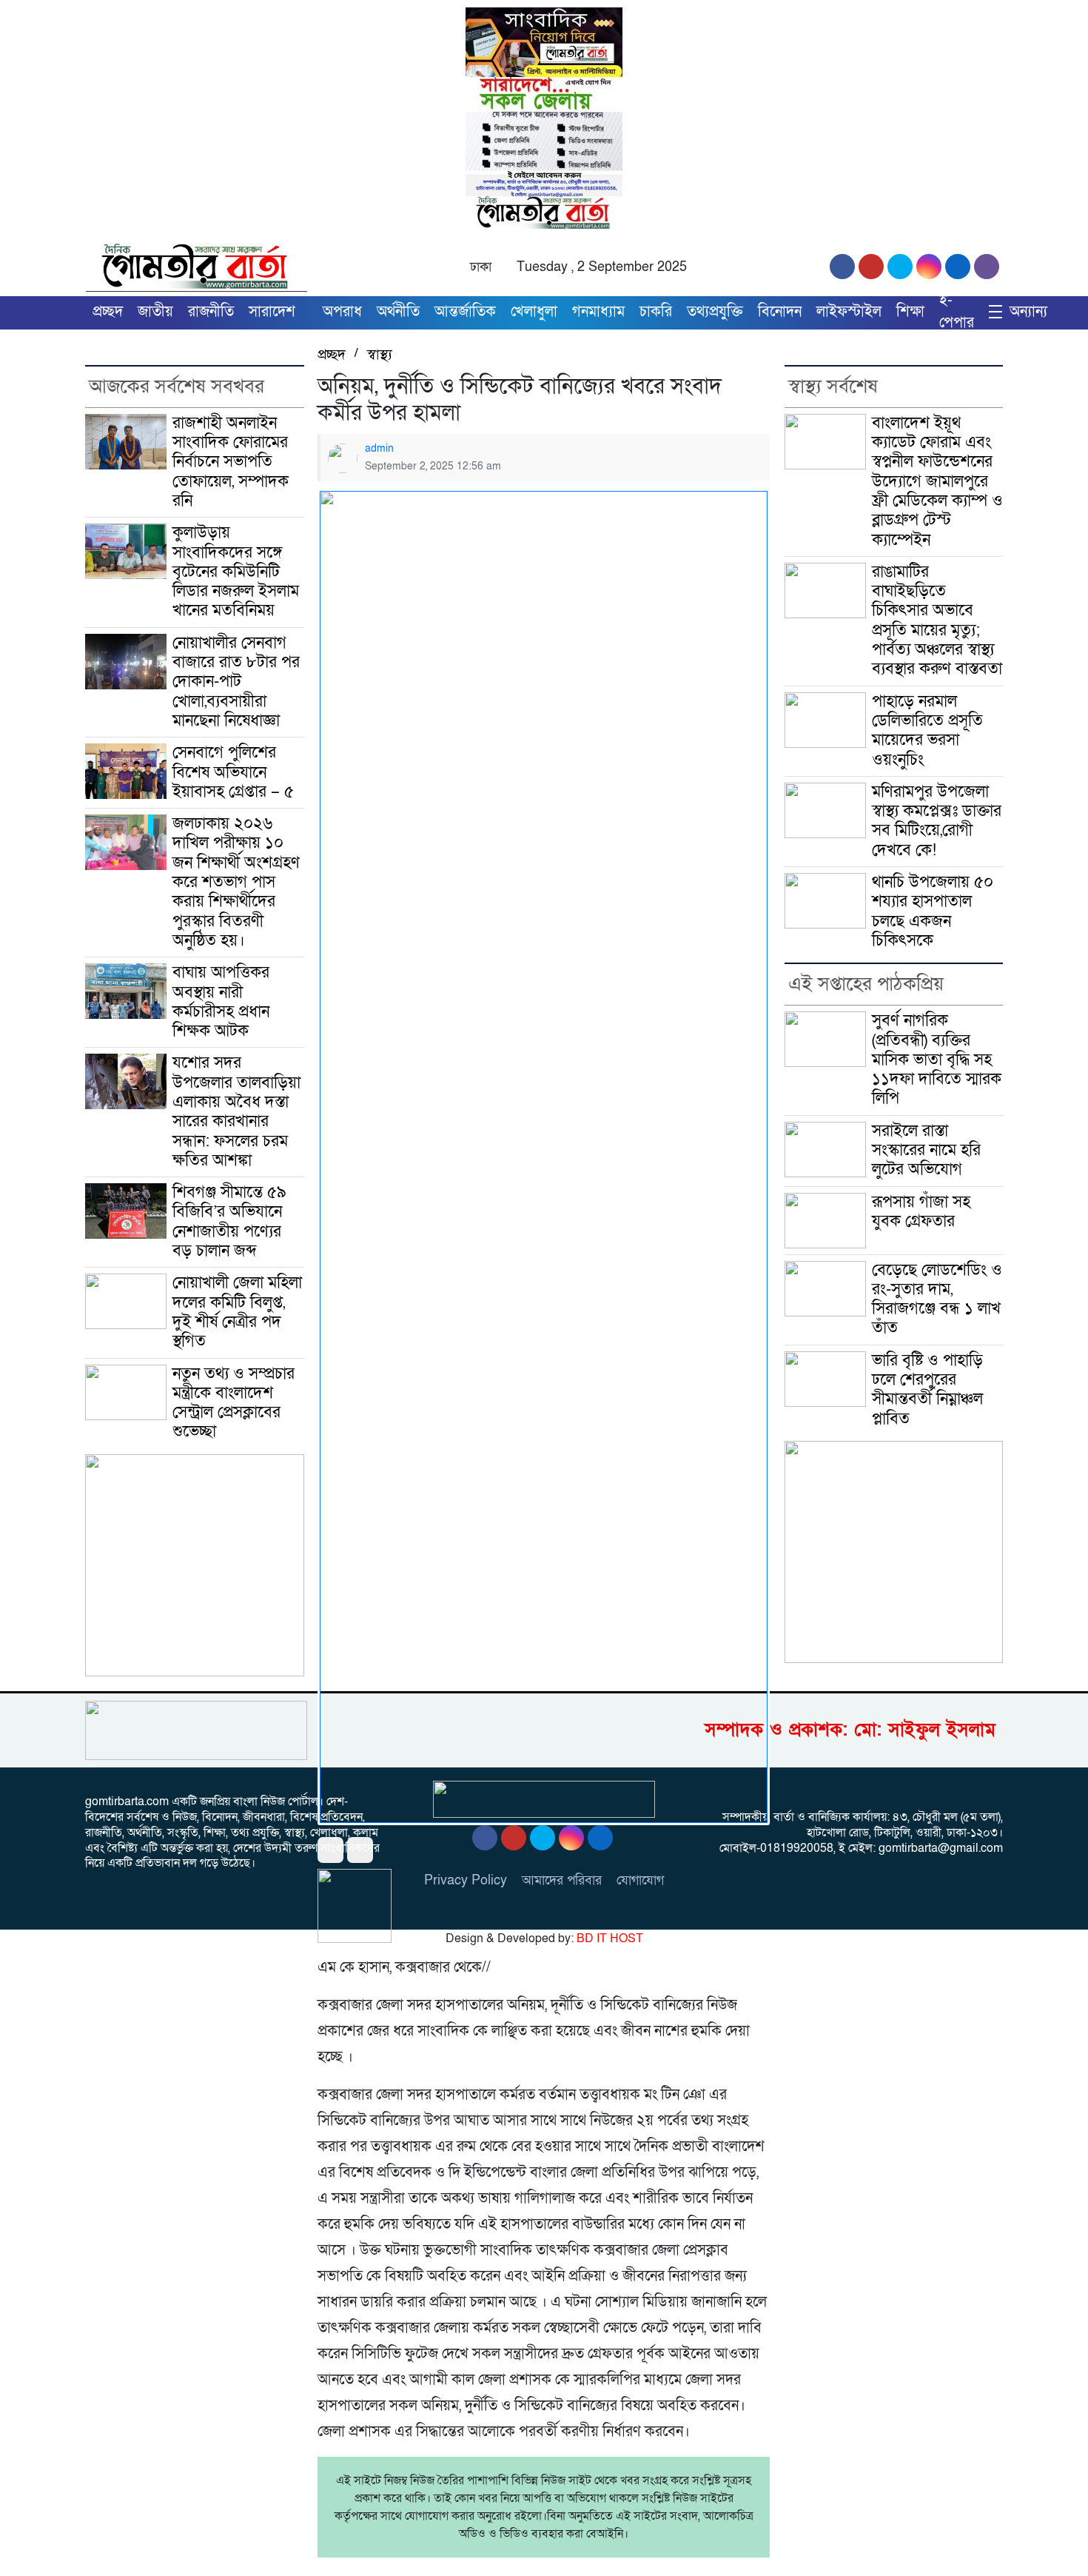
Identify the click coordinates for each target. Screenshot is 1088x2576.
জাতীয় (155, 312)
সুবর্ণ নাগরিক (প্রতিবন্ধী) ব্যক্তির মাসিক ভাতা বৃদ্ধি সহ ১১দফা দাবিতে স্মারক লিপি (937, 1060)
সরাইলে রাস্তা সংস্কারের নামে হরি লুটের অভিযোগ (926, 1151)
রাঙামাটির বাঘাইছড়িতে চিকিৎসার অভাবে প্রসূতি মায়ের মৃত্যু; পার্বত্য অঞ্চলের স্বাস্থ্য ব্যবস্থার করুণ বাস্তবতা (937, 620)
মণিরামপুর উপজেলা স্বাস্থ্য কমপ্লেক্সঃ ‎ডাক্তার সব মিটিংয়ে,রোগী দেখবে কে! (937, 821)
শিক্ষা (910, 312)
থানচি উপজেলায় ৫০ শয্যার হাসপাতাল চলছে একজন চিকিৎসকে (933, 911)
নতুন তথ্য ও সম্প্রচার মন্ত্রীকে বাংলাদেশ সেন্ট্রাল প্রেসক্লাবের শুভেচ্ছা (234, 1403)
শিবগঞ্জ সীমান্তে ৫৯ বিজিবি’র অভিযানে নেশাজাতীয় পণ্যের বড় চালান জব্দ (229, 1222)
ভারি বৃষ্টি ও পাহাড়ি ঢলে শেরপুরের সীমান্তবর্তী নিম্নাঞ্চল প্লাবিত (927, 1390)
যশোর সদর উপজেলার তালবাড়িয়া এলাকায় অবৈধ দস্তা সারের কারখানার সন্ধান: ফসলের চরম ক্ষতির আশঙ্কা (236, 1111)
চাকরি (656, 312)
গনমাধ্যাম (598, 312)
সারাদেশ (272, 312)
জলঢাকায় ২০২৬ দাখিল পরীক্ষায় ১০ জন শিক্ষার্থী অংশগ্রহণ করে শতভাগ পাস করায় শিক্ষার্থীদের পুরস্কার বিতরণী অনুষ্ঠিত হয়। (236, 882)
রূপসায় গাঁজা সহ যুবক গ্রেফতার (921, 1212)
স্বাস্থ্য (380, 355)
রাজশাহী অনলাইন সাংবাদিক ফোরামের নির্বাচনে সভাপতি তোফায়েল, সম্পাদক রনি (232, 462)
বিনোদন (780, 312)
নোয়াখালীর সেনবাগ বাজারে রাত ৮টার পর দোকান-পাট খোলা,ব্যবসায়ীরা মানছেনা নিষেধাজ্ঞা (236, 682)
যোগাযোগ (640, 1880)
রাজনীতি (211, 312)
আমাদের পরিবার (562, 1880)
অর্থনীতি (398, 312)
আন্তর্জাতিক (465, 312)
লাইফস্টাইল (849, 312)
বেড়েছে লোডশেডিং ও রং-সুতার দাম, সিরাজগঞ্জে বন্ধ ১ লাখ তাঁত (937, 1299)
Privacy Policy (466, 1880)
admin (379, 448)
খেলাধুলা (534, 312)
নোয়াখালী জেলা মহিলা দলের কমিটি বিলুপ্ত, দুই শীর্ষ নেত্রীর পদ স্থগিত (237, 1312)
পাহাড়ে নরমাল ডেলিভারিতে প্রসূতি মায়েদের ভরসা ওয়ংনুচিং (927, 731)
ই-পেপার (957, 312)
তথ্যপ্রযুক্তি (715, 312)
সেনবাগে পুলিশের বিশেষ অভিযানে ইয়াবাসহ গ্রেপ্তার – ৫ (233, 772)
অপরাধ (342, 312)
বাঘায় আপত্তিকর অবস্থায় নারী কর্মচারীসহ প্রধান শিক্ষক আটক (221, 1002)
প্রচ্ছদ (108, 312)
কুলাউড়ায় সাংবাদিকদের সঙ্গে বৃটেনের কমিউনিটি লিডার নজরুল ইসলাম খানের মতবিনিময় (236, 572)
